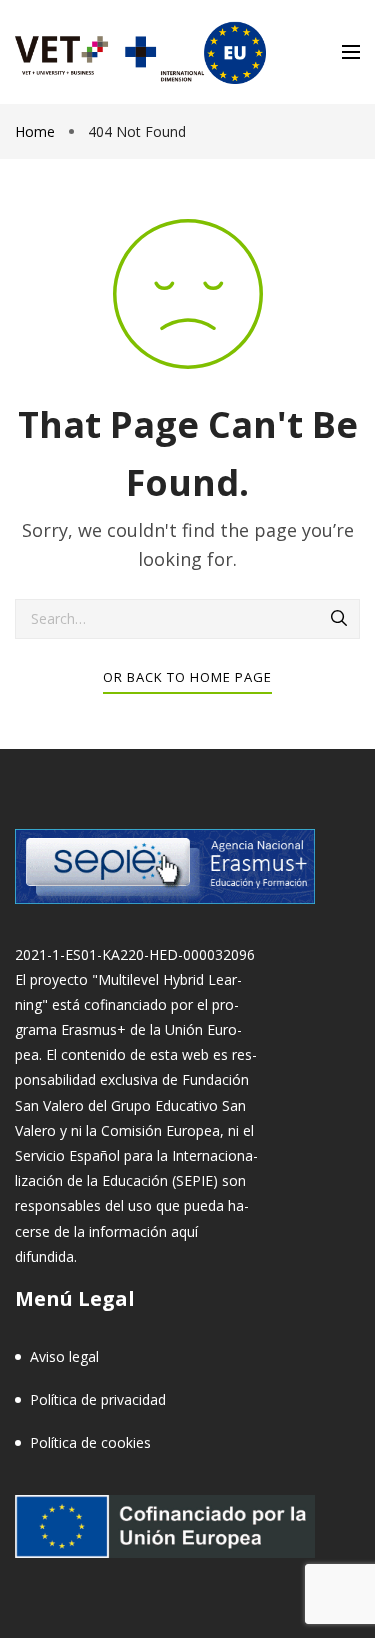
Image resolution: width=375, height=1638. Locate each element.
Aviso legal (64, 1356)
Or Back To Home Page (187, 677)
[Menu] (351, 52)
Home (37, 131)
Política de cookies (90, 1442)
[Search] (340, 619)
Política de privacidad (98, 1399)
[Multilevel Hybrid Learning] (140, 52)
